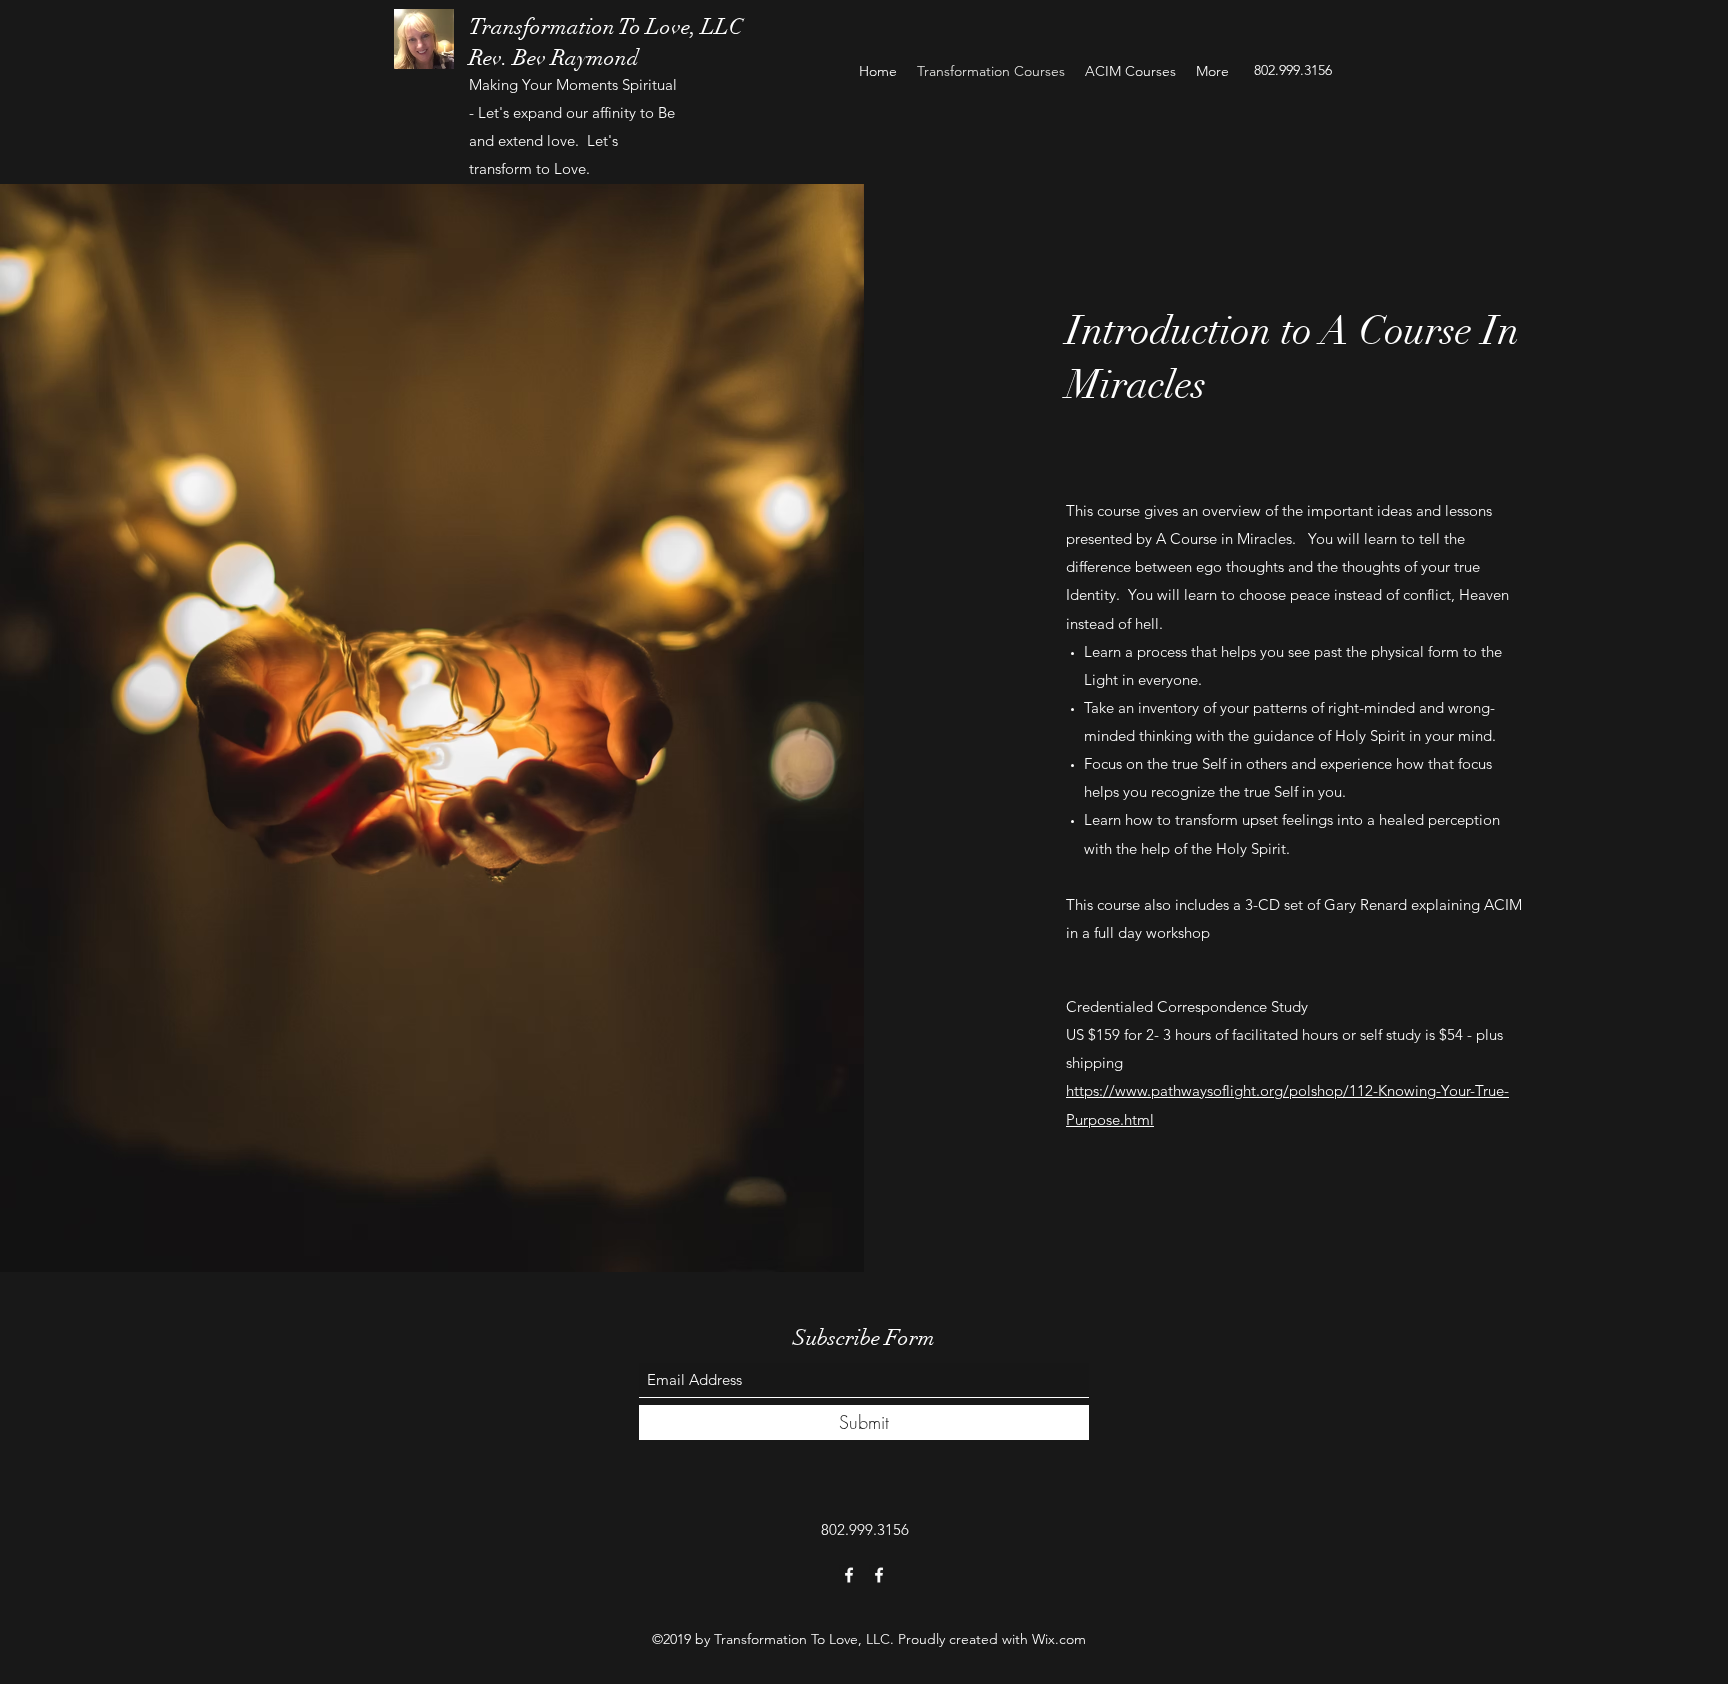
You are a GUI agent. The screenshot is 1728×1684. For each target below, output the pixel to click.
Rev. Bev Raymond (554, 57)
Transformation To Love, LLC (606, 26)
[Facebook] (849, 1575)
